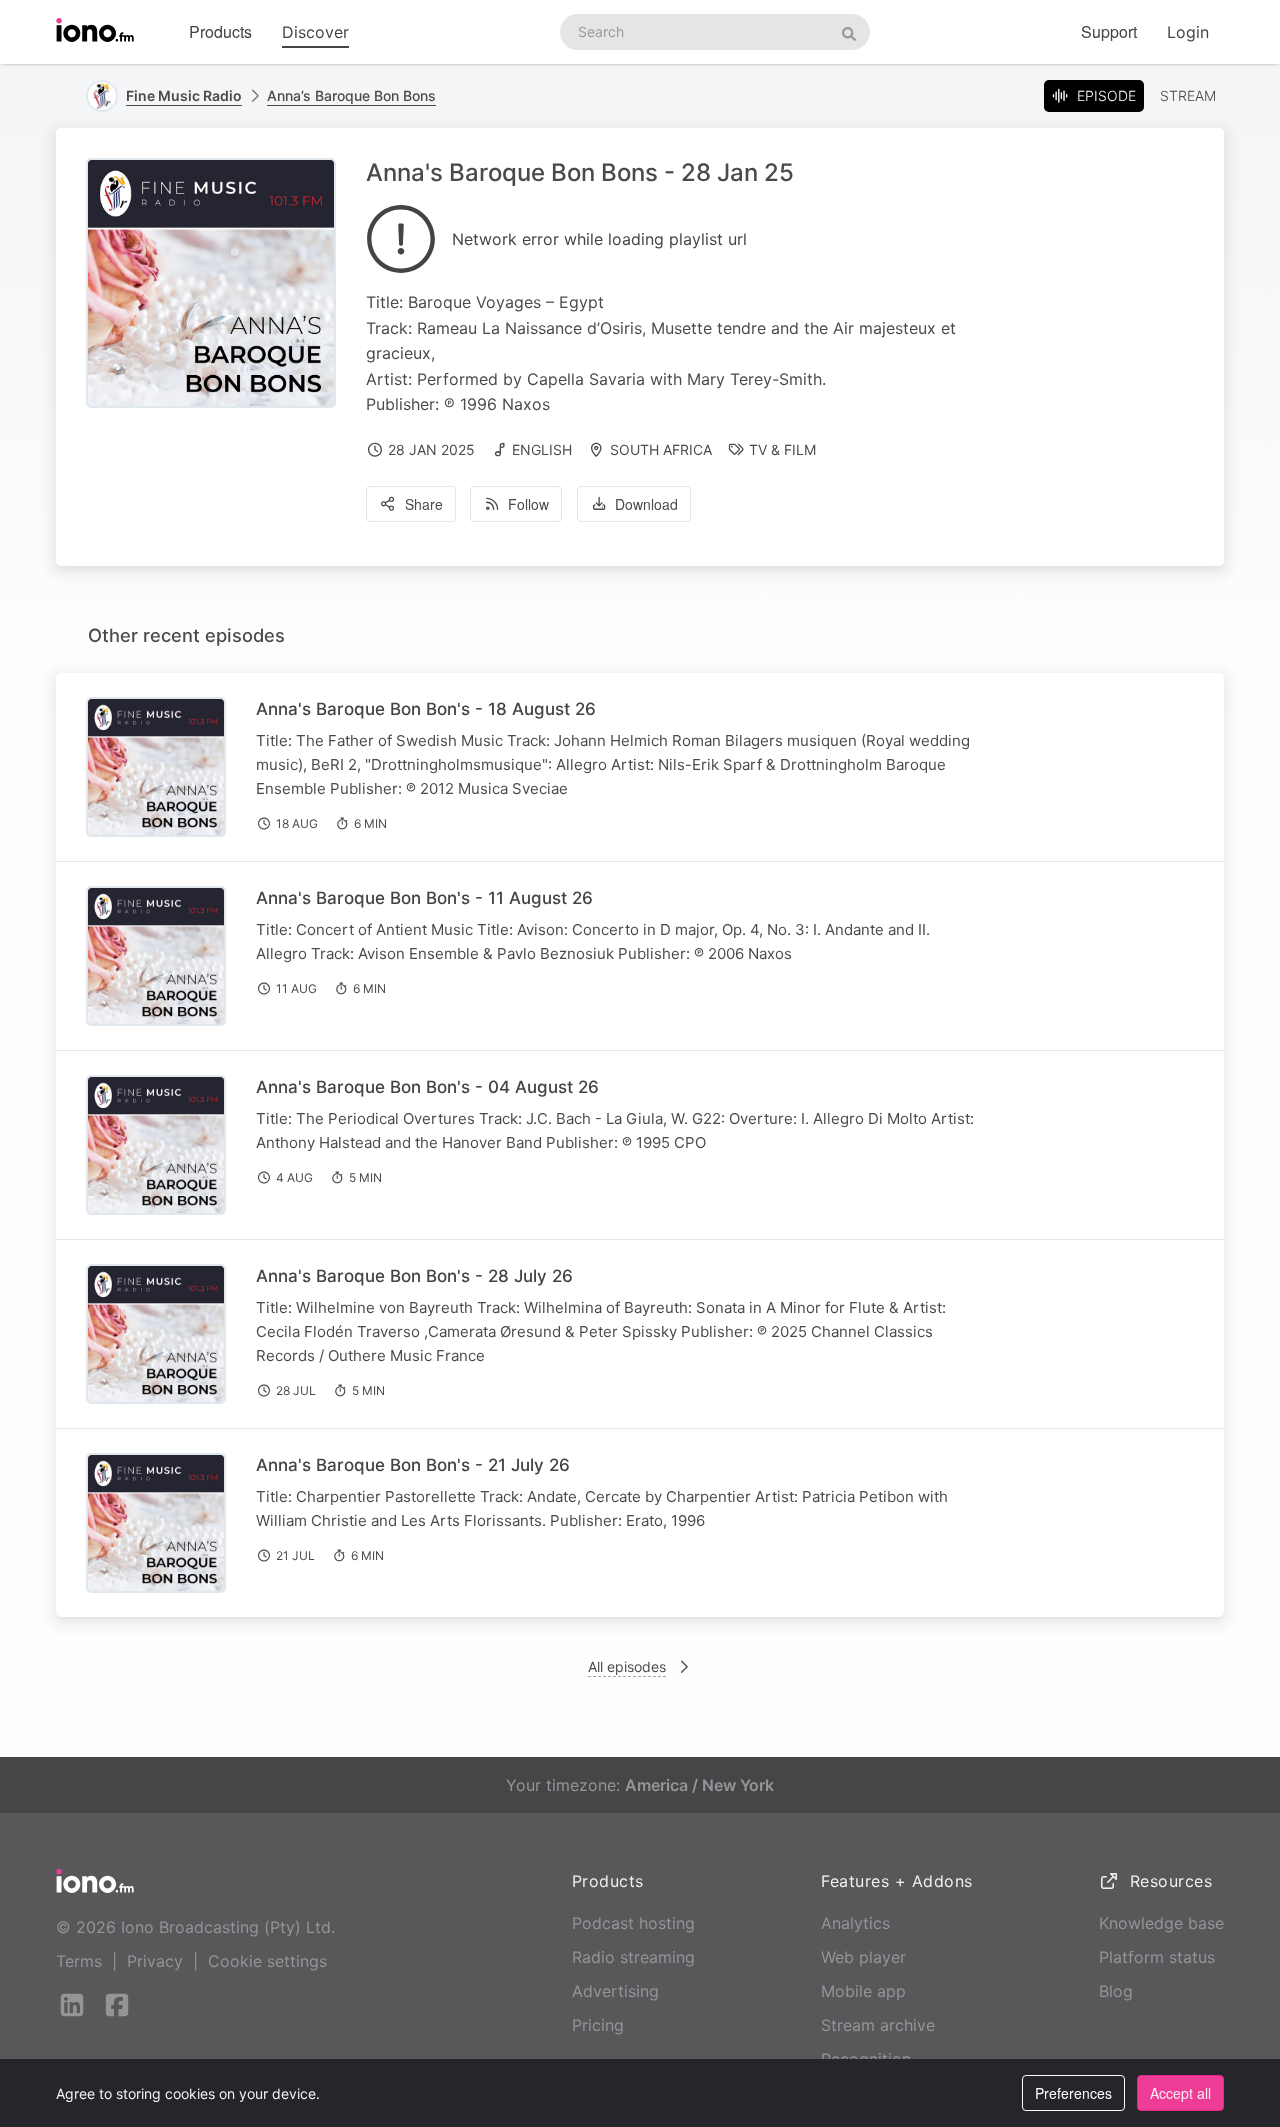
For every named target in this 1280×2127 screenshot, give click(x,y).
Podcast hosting (633, 1923)
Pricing (598, 2025)
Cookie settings (267, 1961)
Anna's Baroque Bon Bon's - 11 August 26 (424, 898)
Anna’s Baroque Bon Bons (351, 95)
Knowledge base (1161, 1923)
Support (1109, 31)
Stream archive (878, 2025)
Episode (1106, 95)
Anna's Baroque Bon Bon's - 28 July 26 (414, 1276)
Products (220, 31)
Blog (1116, 1991)
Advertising (615, 1991)
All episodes (627, 1666)
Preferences (1073, 2093)
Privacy (155, 1961)
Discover (315, 32)
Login (1188, 32)
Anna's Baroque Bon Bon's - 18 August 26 (426, 709)
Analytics (855, 1923)
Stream (1188, 95)
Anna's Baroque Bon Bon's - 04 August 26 (427, 1087)
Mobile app (863, 1991)
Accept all (1180, 2093)
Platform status (1157, 1957)
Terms (79, 1961)
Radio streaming (633, 1957)
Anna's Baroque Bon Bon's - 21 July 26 (413, 1465)
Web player (863, 1957)
